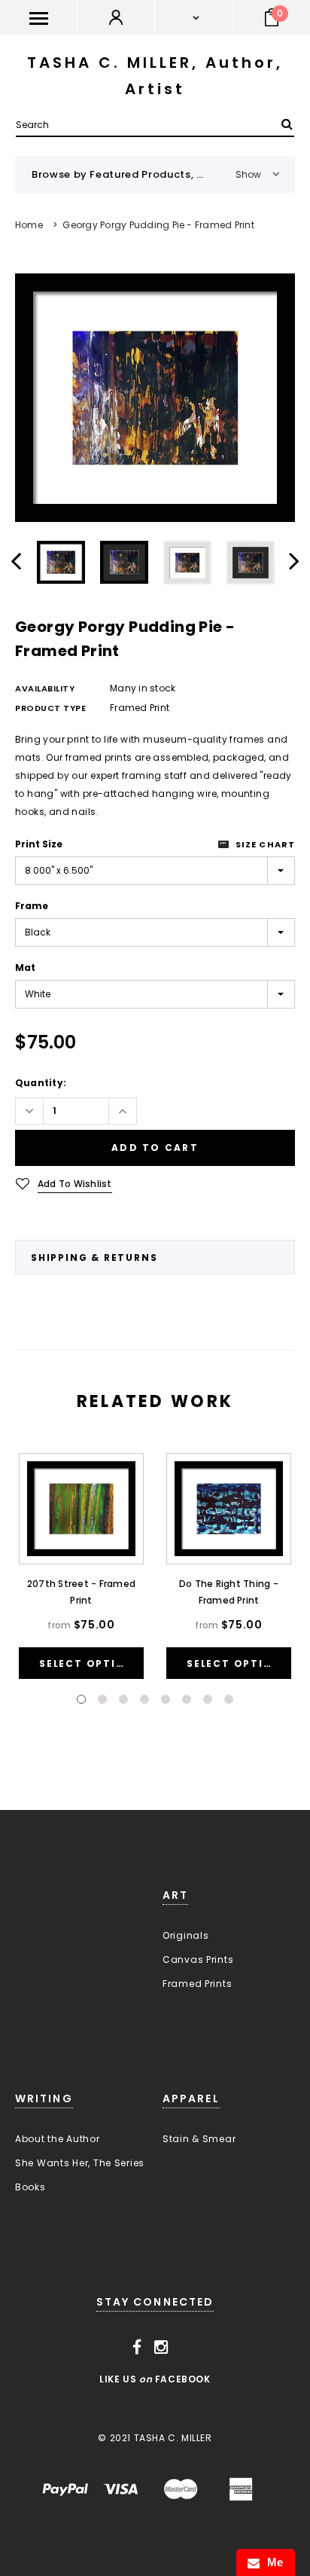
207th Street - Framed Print (81, 1592)
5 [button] (166, 1699)
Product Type (51, 708)
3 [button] (123, 1699)
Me (272, 2562)
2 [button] (102, 1699)
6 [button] (187, 1699)
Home (29, 225)
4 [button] (144, 1699)
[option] (155, 398)
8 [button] (229, 1699)
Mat (25, 968)
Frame (32, 906)
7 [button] (208, 1699)
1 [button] (81, 1699)
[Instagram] (161, 2347)
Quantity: (41, 1083)
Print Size (39, 844)
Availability (45, 688)
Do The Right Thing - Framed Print (229, 1592)
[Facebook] (137, 2347)
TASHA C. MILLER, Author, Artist (155, 76)
